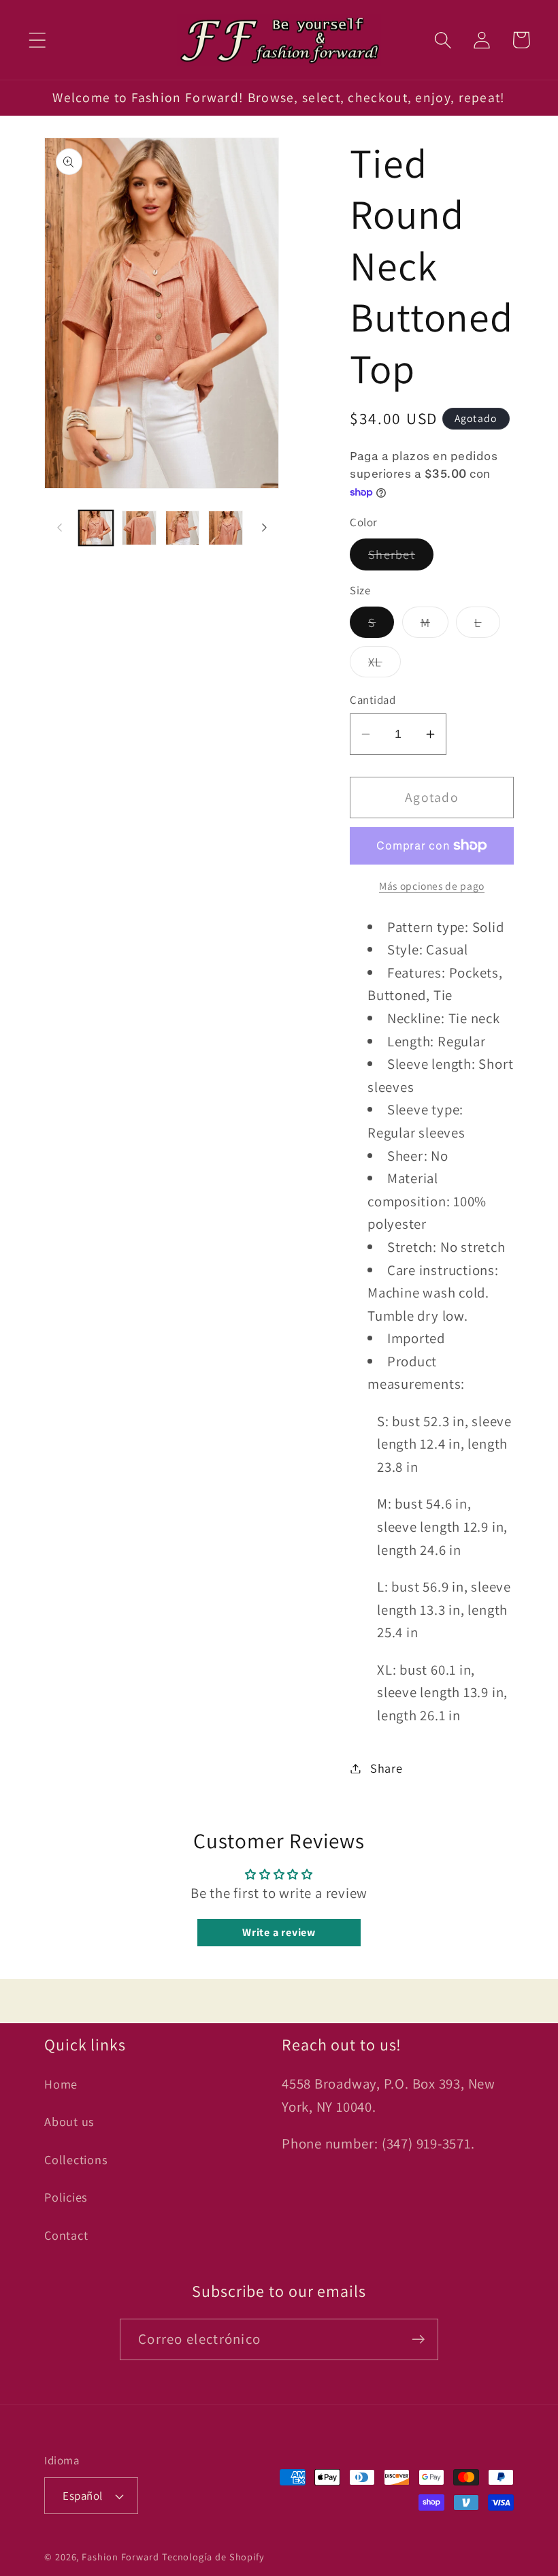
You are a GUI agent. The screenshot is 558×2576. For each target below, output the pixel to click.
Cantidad (373, 700)
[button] (37, 40)
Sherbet (401, 558)
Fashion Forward (120, 2557)
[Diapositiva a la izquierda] (59, 528)
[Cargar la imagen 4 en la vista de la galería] (226, 528)
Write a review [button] (279, 1932)
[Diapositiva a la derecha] (264, 528)
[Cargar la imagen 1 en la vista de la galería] (96, 528)
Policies (66, 2197)
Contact (66, 2235)
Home (61, 2084)
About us (69, 2121)
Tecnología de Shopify (213, 2557)
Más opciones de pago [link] (432, 886)
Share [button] (387, 1768)
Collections (76, 2159)
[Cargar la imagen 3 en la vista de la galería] (183, 528)
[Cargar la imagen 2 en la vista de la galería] (139, 528)
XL (384, 665)
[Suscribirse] (418, 2339)
